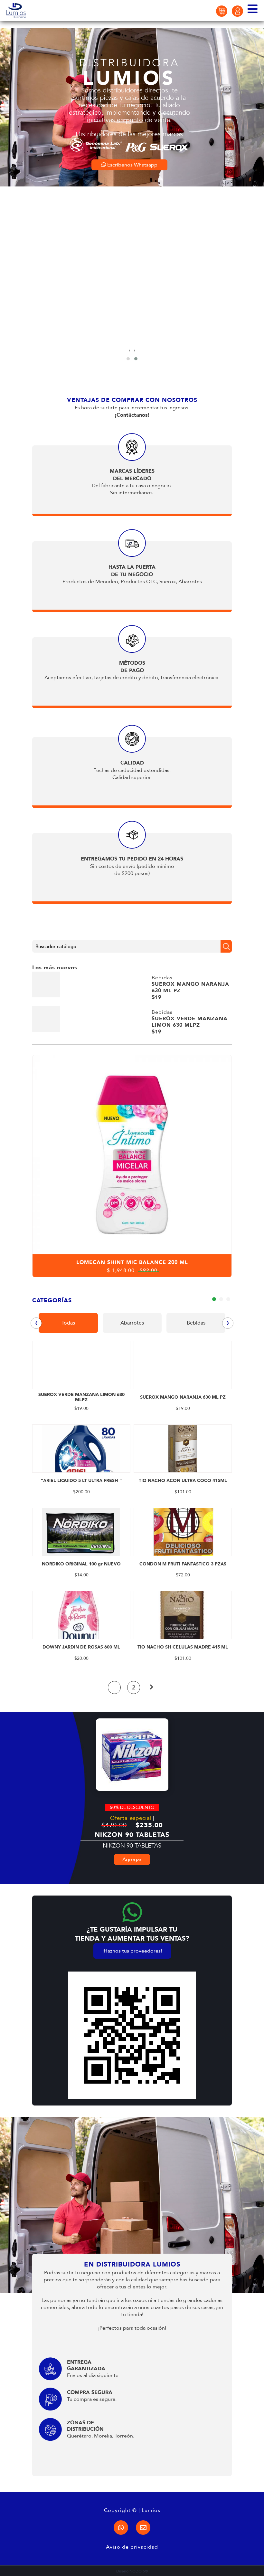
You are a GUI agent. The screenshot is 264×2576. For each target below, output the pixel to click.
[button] (128, 359)
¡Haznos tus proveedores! (132, 1951)
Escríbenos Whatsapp (132, 336)
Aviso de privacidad (132, 2547)
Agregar (132, 1859)
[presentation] (130, 350)
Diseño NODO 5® (132, 2571)
